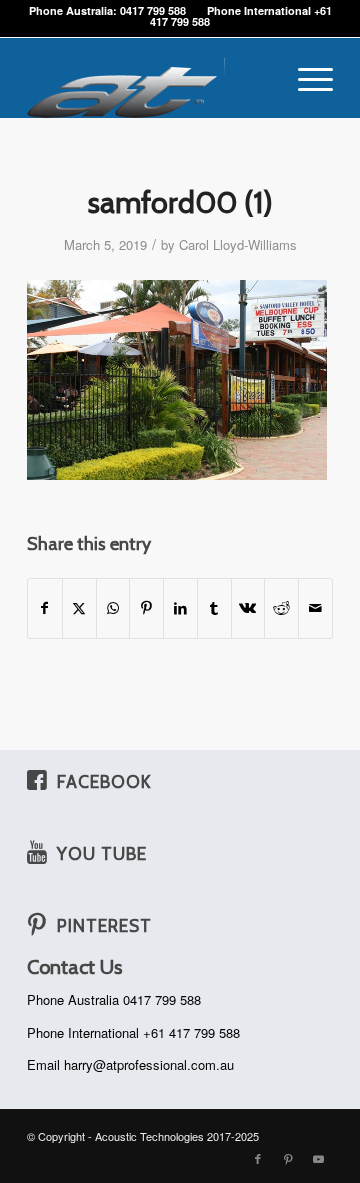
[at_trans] (149, 78)
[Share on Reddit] (281, 608)
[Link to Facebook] (258, 1158)
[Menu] (305, 78)
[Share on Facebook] (45, 608)
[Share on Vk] (248, 608)
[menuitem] (305, 78)
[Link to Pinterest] (288, 1158)
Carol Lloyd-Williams (238, 244)
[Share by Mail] (315, 608)
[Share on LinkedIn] (180, 608)
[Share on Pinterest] (146, 608)
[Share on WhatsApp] (113, 608)
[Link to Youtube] (318, 1158)
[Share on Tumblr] (214, 608)
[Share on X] (79, 608)
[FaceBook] (37, 780)
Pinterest (104, 925)
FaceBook (104, 781)
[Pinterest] (37, 924)
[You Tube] (37, 852)
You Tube (102, 853)
